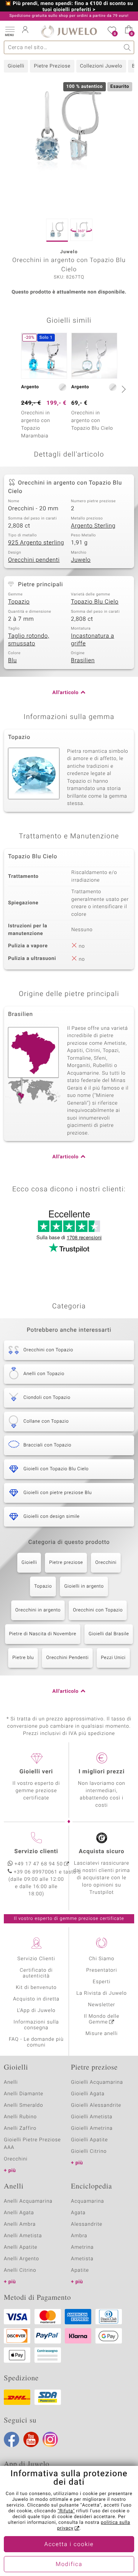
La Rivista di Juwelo (101, 1993)
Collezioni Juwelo (101, 66)
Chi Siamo (102, 1959)
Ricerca (127, 47)
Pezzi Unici (113, 1658)
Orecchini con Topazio (98, 1610)
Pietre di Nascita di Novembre (43, 1634)
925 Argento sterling (36, 543)
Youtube (31, 2439)
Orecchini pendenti (34, 560)
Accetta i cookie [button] (69, 2545)
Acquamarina (87, 2201)
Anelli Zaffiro (20, 2128)
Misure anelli (102, 2034)
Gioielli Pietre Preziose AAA (32, 2144)
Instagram (50, 2439)
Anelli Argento (21, 2259)
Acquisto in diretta (36, 1999)
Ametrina (82, 2247)
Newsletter (102, 2005)
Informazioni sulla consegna (36, 2025)
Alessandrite (87, 2224)
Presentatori (102, 1970)
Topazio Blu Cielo (95, 602)
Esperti (102, 1982)
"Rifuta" (66, 2511)
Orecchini (106, 1563)
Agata (78, 2213)
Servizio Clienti (36, 1959)
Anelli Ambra (20, 2224)
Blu (12, 661)
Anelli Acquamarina (28, 2201)
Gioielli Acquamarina (97, 2082)
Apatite (80, 2270)
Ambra (79, 2236)
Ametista (82, 2259)
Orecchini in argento (38, 1610)
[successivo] (123, 389)
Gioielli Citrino (89, 2151)
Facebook (11, 2439)
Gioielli (16, 66)
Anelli (11, 2082)
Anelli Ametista (23, 2236)
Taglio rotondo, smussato (29, 640)
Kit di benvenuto (36, 1988)
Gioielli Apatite (89, 2140)
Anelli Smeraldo (24, 2105)
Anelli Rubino (20, 2117)
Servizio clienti (36, 1852)
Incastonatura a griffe (93, 640)
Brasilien (83, 661)
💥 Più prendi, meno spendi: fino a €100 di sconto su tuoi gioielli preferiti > (69, 7)
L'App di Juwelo (36, 2011)
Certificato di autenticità (36, 1973)
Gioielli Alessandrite (96, 2105)
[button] (10, 31)
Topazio (19, 602)
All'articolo (66, 693)
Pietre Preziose (52, 66)
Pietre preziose (66, 1563)
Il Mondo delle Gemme (102, 2019)
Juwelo (81, 560)
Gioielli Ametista (92, 2117)
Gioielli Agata (88, 2094)
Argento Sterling (93, 526)
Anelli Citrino (20, 2270)
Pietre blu (23, 1658)
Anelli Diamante (24, 2094)
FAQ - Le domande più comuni (36, 2042)
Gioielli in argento (84, 1586)
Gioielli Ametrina (92, 2128)
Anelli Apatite (21, 2247)
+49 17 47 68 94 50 (39, 1864)
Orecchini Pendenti (67, 1658)
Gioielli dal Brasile (109, 1634)
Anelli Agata (19, 2213)
